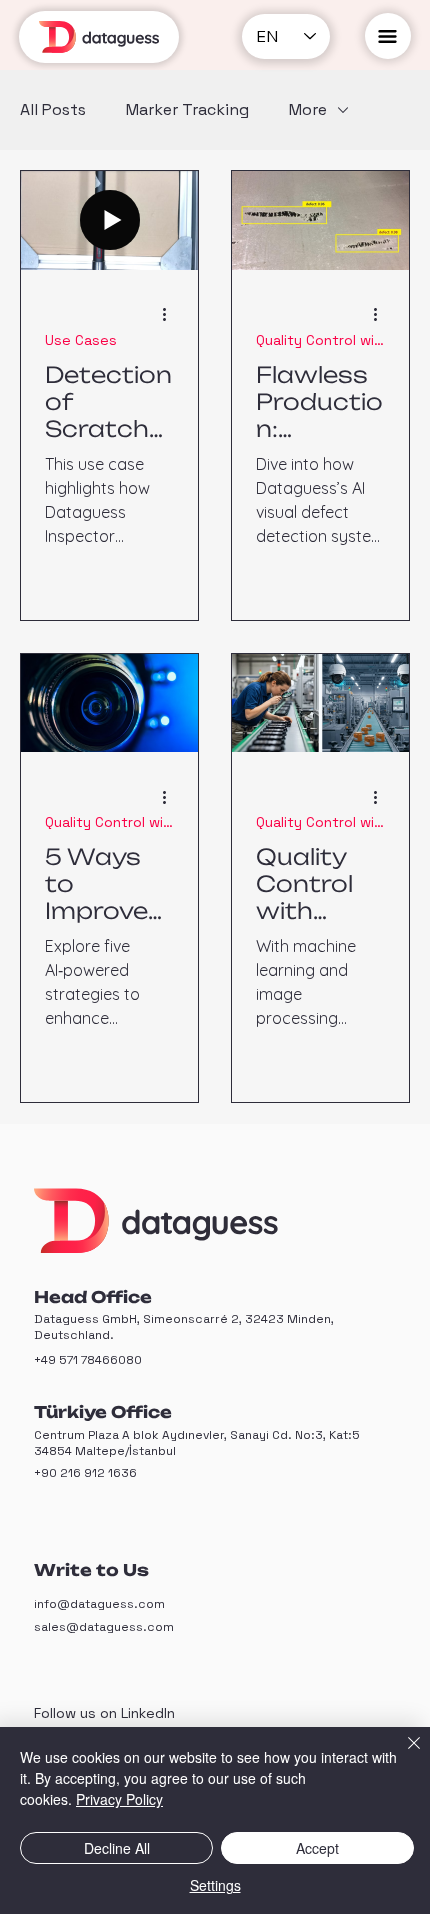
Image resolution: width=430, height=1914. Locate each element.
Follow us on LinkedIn (104, 1713)
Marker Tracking (187, 110)
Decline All (117, 1848)
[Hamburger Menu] (388, 36)
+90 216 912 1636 (85, 1473)
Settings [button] (215, 1885)
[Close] (402, 1755)
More (308, 110)
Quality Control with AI (320, 340)
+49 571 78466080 (88, 1360)
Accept (317, 1848)
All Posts (53, 110)
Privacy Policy (119, 1799)
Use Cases (81, 340)
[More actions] (171, 315)
